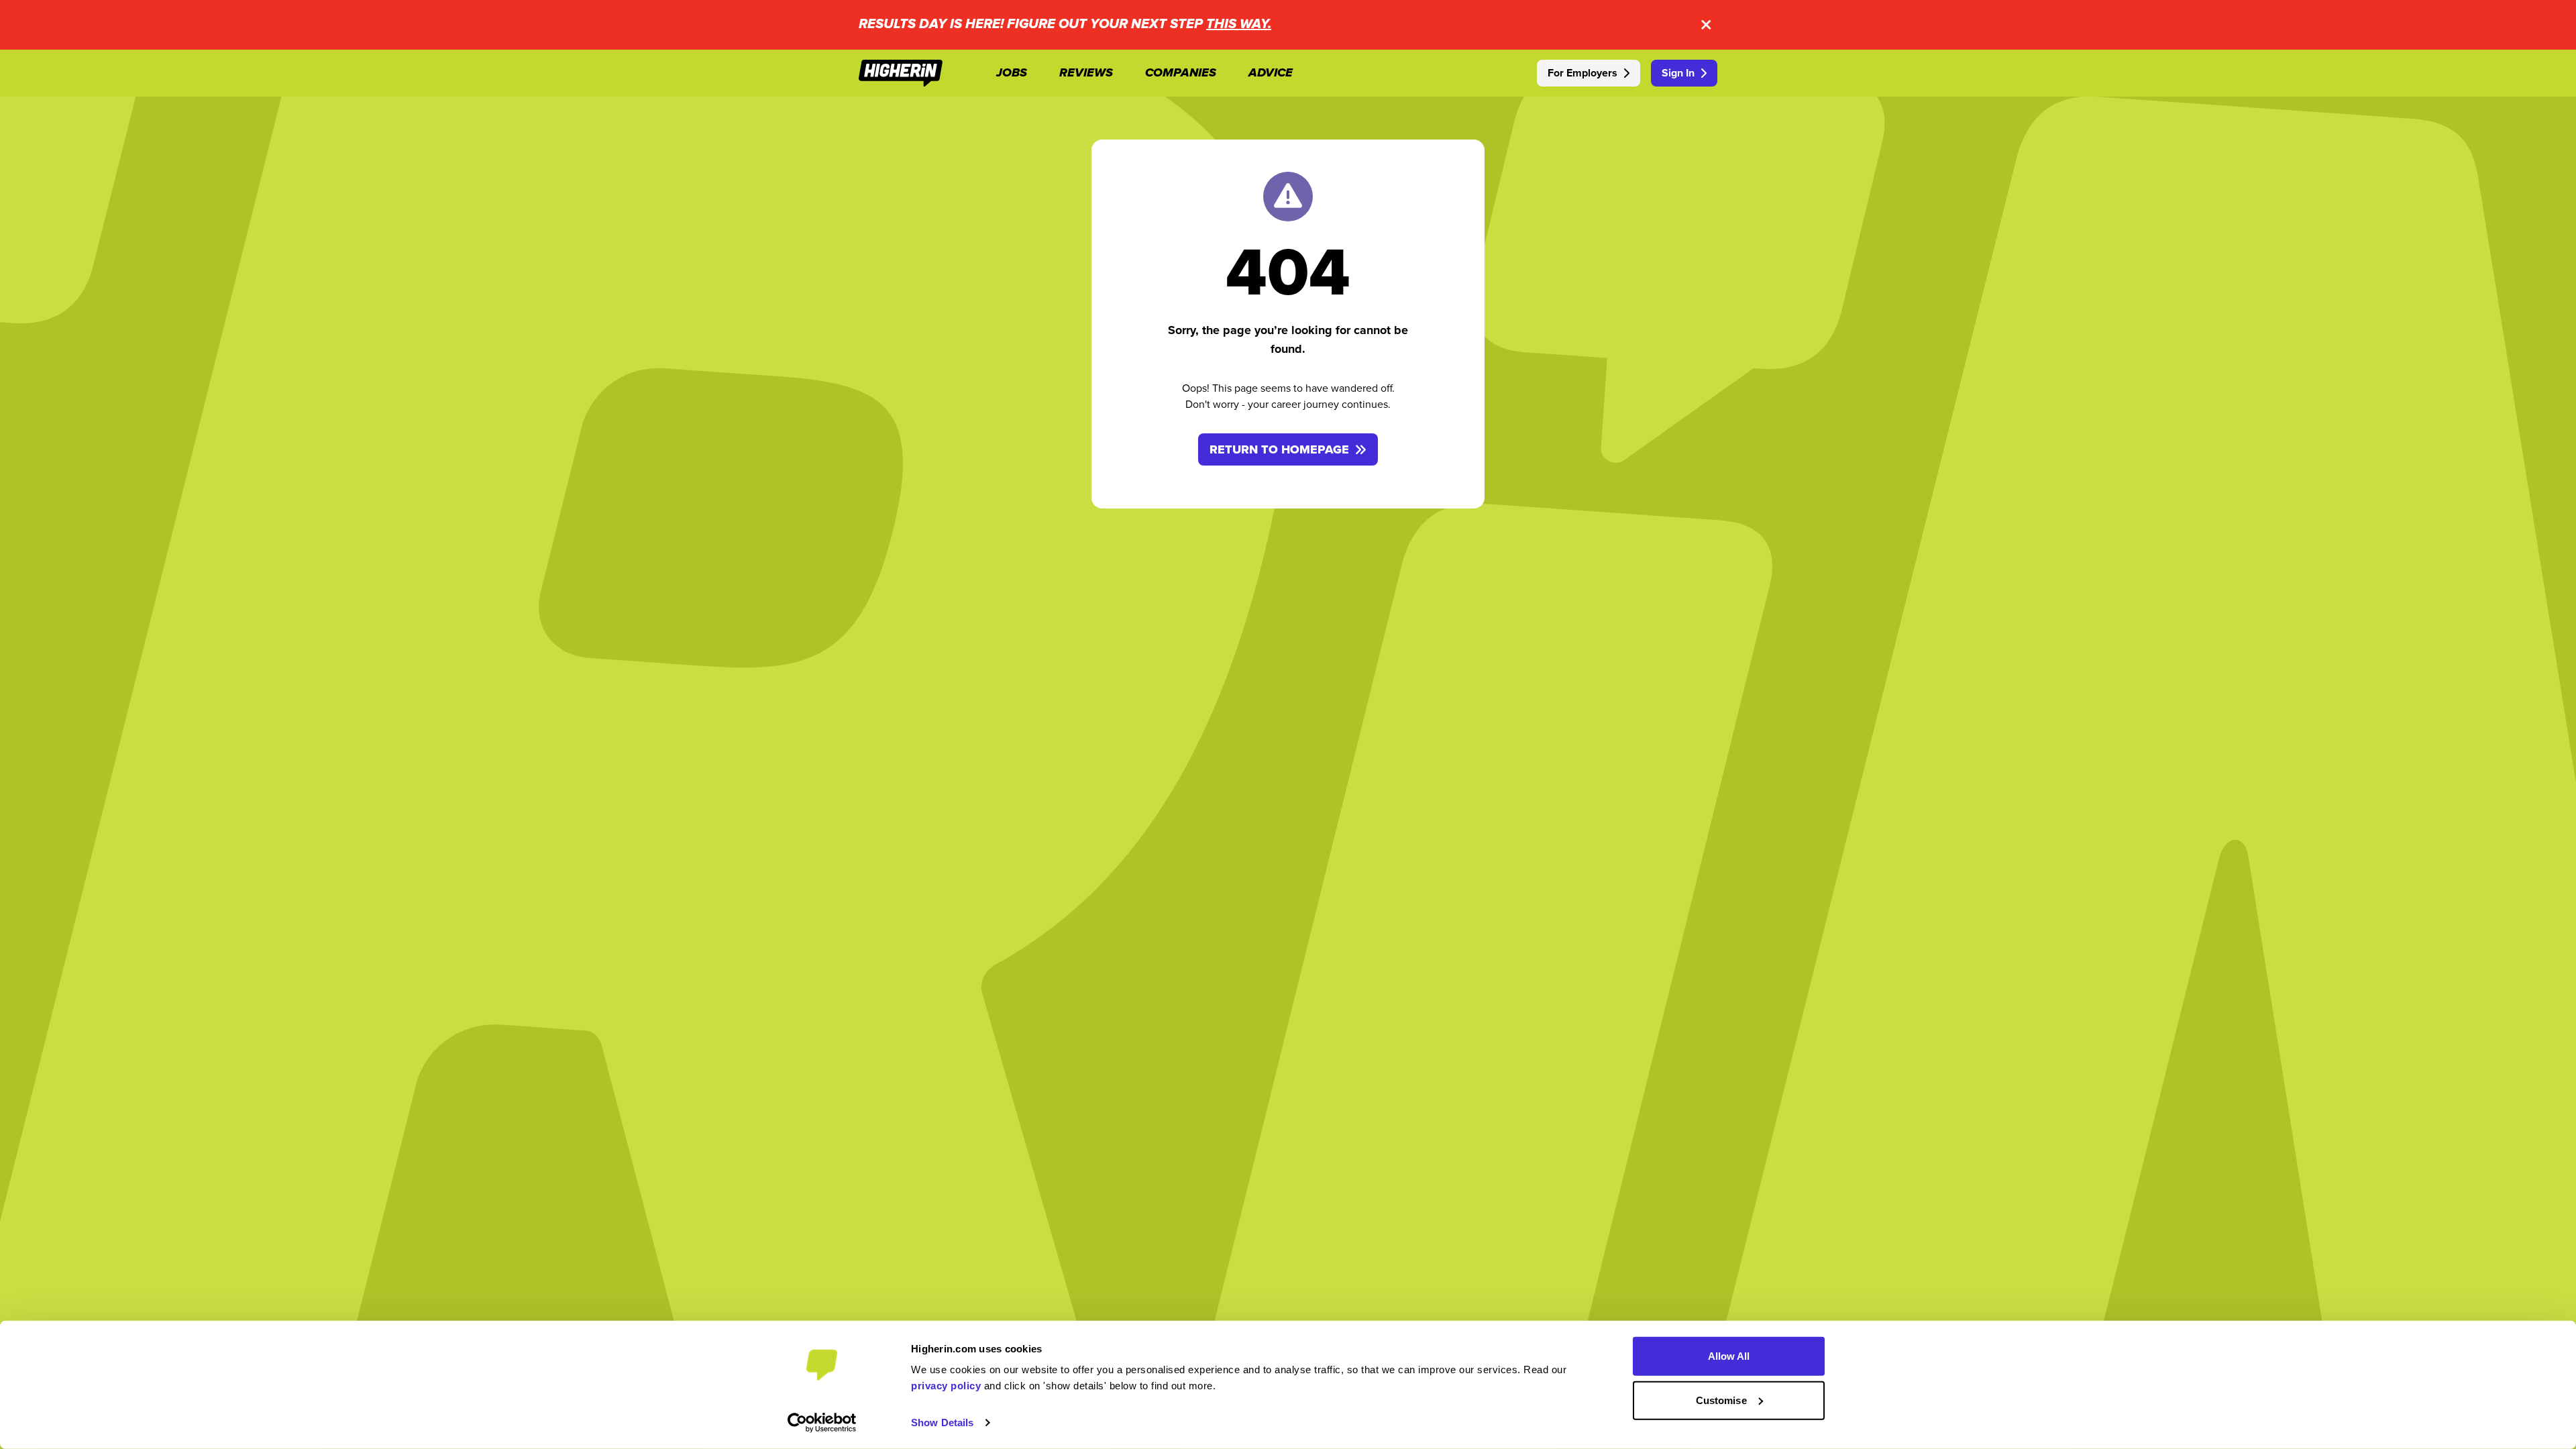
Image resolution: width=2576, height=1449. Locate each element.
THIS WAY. (1239, 24)
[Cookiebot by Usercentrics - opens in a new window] (822, 1423)
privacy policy (946, 1386)
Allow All (1729, 1356)
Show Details (942, 1423)
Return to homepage (1279, 449)
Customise (1721, 1400)
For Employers (1582, 73)
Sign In (1678, 73)
